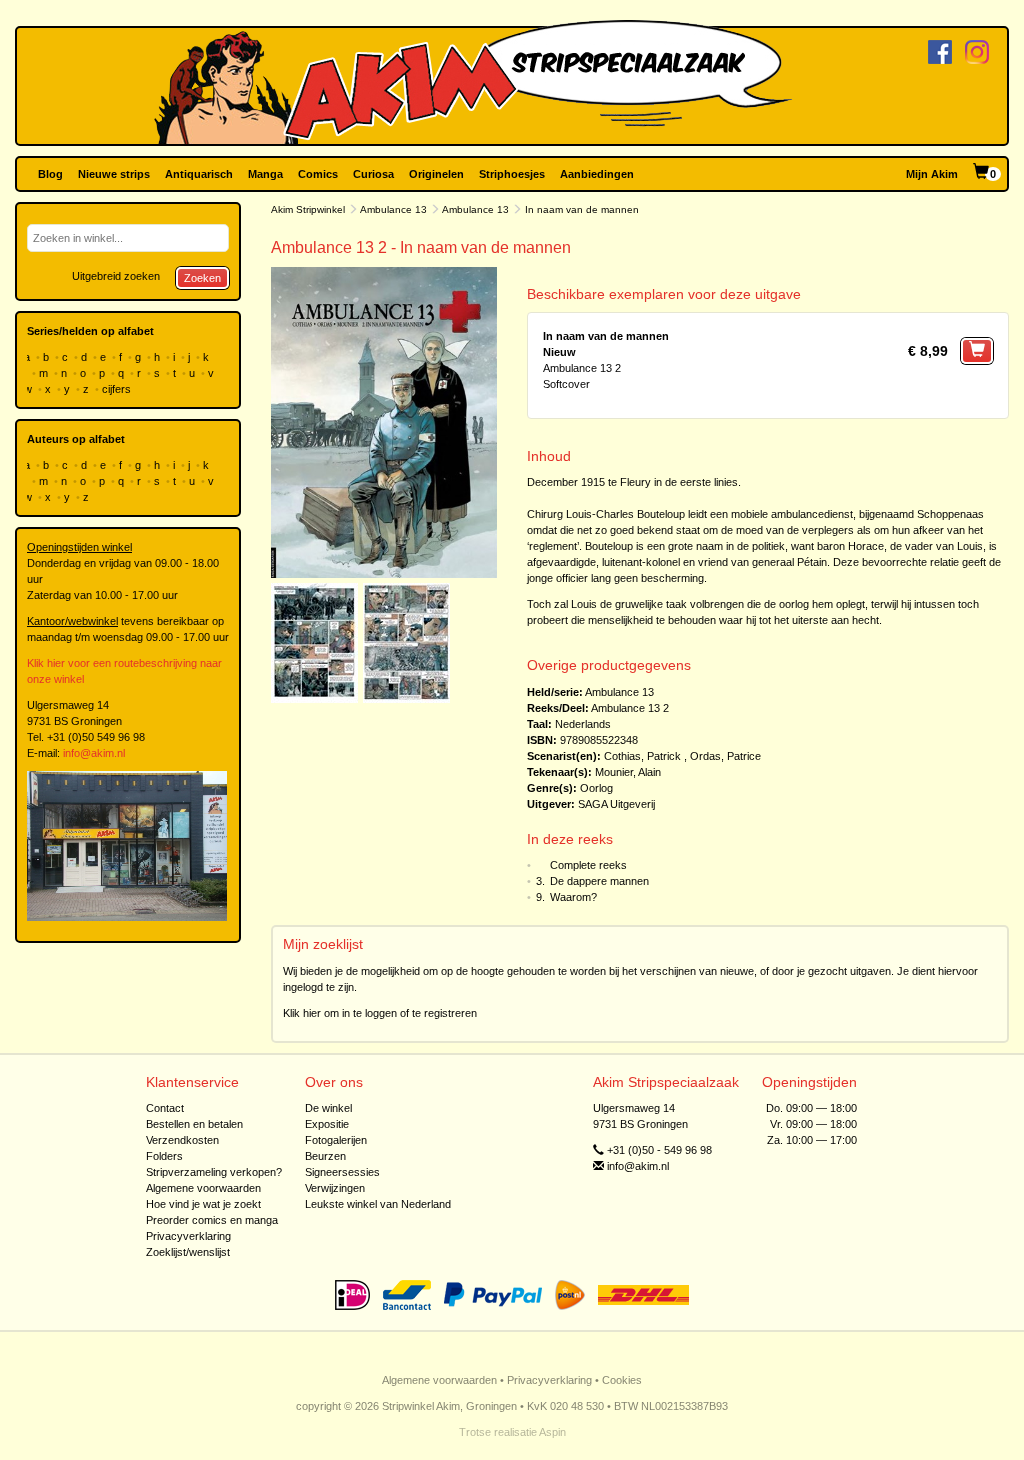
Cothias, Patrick (642, 756)
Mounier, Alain (628, 772)
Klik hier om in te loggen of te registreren (380, 1013)
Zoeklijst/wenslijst (188, 1252)
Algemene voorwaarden (203, 1188)
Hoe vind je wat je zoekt (203, 1204)
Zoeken (202, 278)
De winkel (328, 1108)
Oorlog (596, 788)
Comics (318, 174)
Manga (265, 174)
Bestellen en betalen (194, 1124)
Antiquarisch (199, 174)
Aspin (552, 1432)
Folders (164, 1156)
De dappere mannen (599, 881)
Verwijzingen (335, 1188)
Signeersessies (342, 1172)
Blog (50, 174)
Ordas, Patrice (725, 756)
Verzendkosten (182, 1140)
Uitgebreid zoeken (116, 276)
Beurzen (325, 1156)
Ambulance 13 (393, 209)
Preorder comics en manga (212, 1220)
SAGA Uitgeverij (616, 804)
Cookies (622, 1380)
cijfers (118, 389)
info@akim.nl (94, 753)
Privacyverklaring (188, 1236)
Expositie (327, 1124)
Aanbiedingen (597, 174)
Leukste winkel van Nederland (378, 1204)
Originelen (436, 174)
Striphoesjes (512, 174)
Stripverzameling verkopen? (214, 1172)
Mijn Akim (932, 174)
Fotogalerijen (336, 1140)
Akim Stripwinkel (308, 209)
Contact (165, 1108)
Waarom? (573, 897)
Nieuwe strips (114, 174)
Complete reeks (588, 865)
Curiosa (373, 174)
